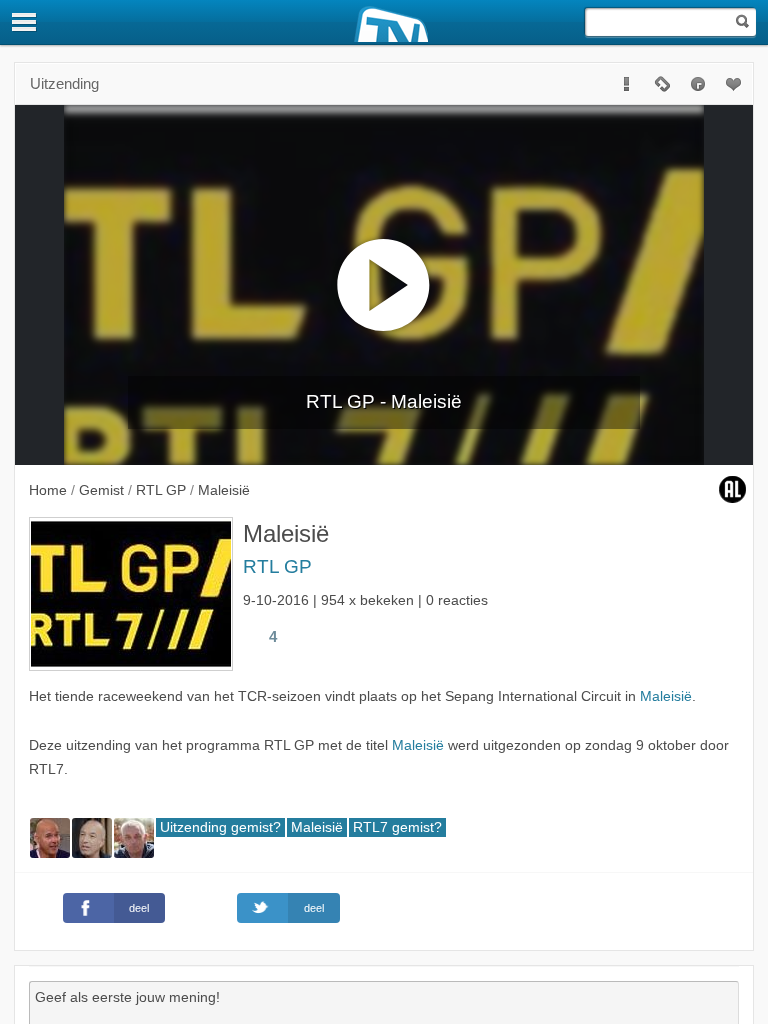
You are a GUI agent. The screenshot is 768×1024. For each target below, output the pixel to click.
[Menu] (25, 22)
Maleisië (666, 696)
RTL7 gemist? (397, 827)
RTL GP (277, 566)
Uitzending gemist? (220, 827)
